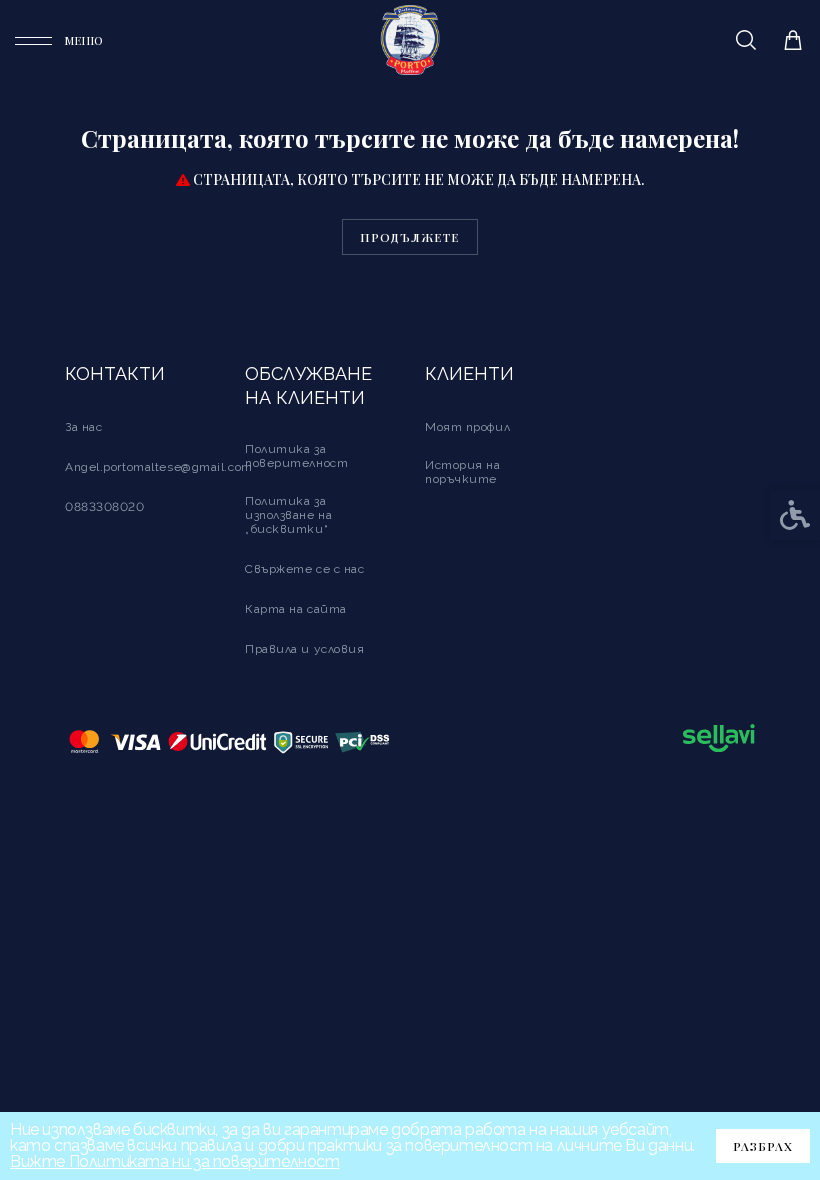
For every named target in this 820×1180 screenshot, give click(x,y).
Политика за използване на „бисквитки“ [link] (288, 515)
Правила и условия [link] (305, 649)
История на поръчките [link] (463, 472)
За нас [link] (83, 427)
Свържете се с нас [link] (305, 569)
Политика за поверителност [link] (296, 456)
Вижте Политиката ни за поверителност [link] (175, 1161)
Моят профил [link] (467, 427)
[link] (59, 40)
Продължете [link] (410, 237)
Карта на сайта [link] (296, 609)
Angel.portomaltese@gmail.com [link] (159, 467)
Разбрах (763, 1146)
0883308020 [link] (105, 507)
